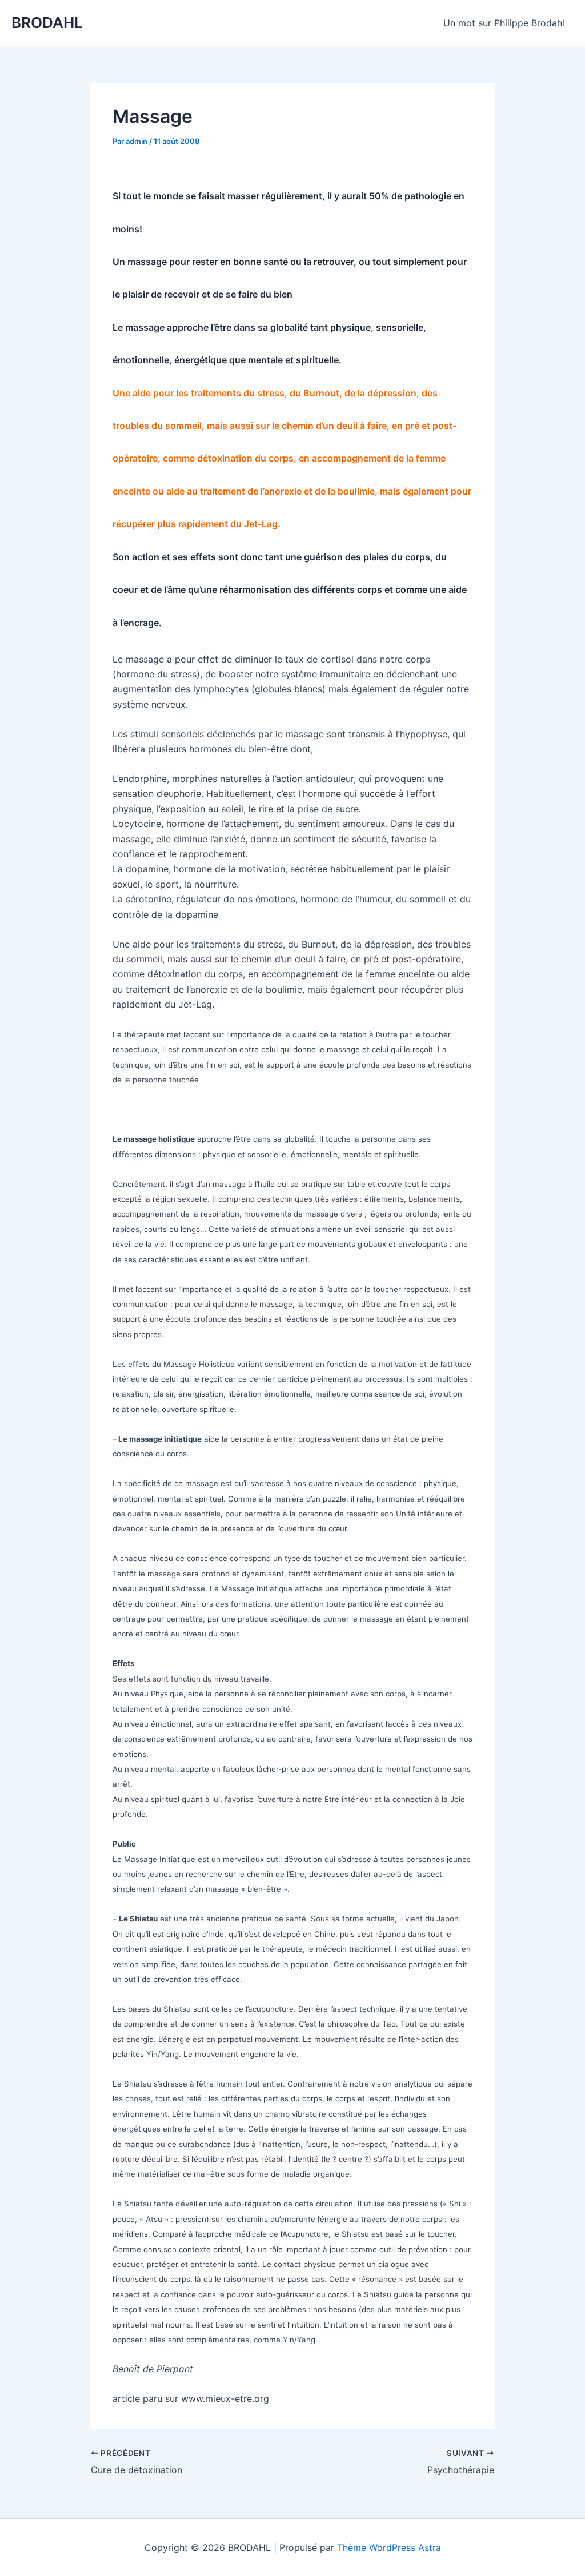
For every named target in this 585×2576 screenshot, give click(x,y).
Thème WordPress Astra (389, 2547)
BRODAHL (47, 23)
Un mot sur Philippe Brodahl (504, 23)
